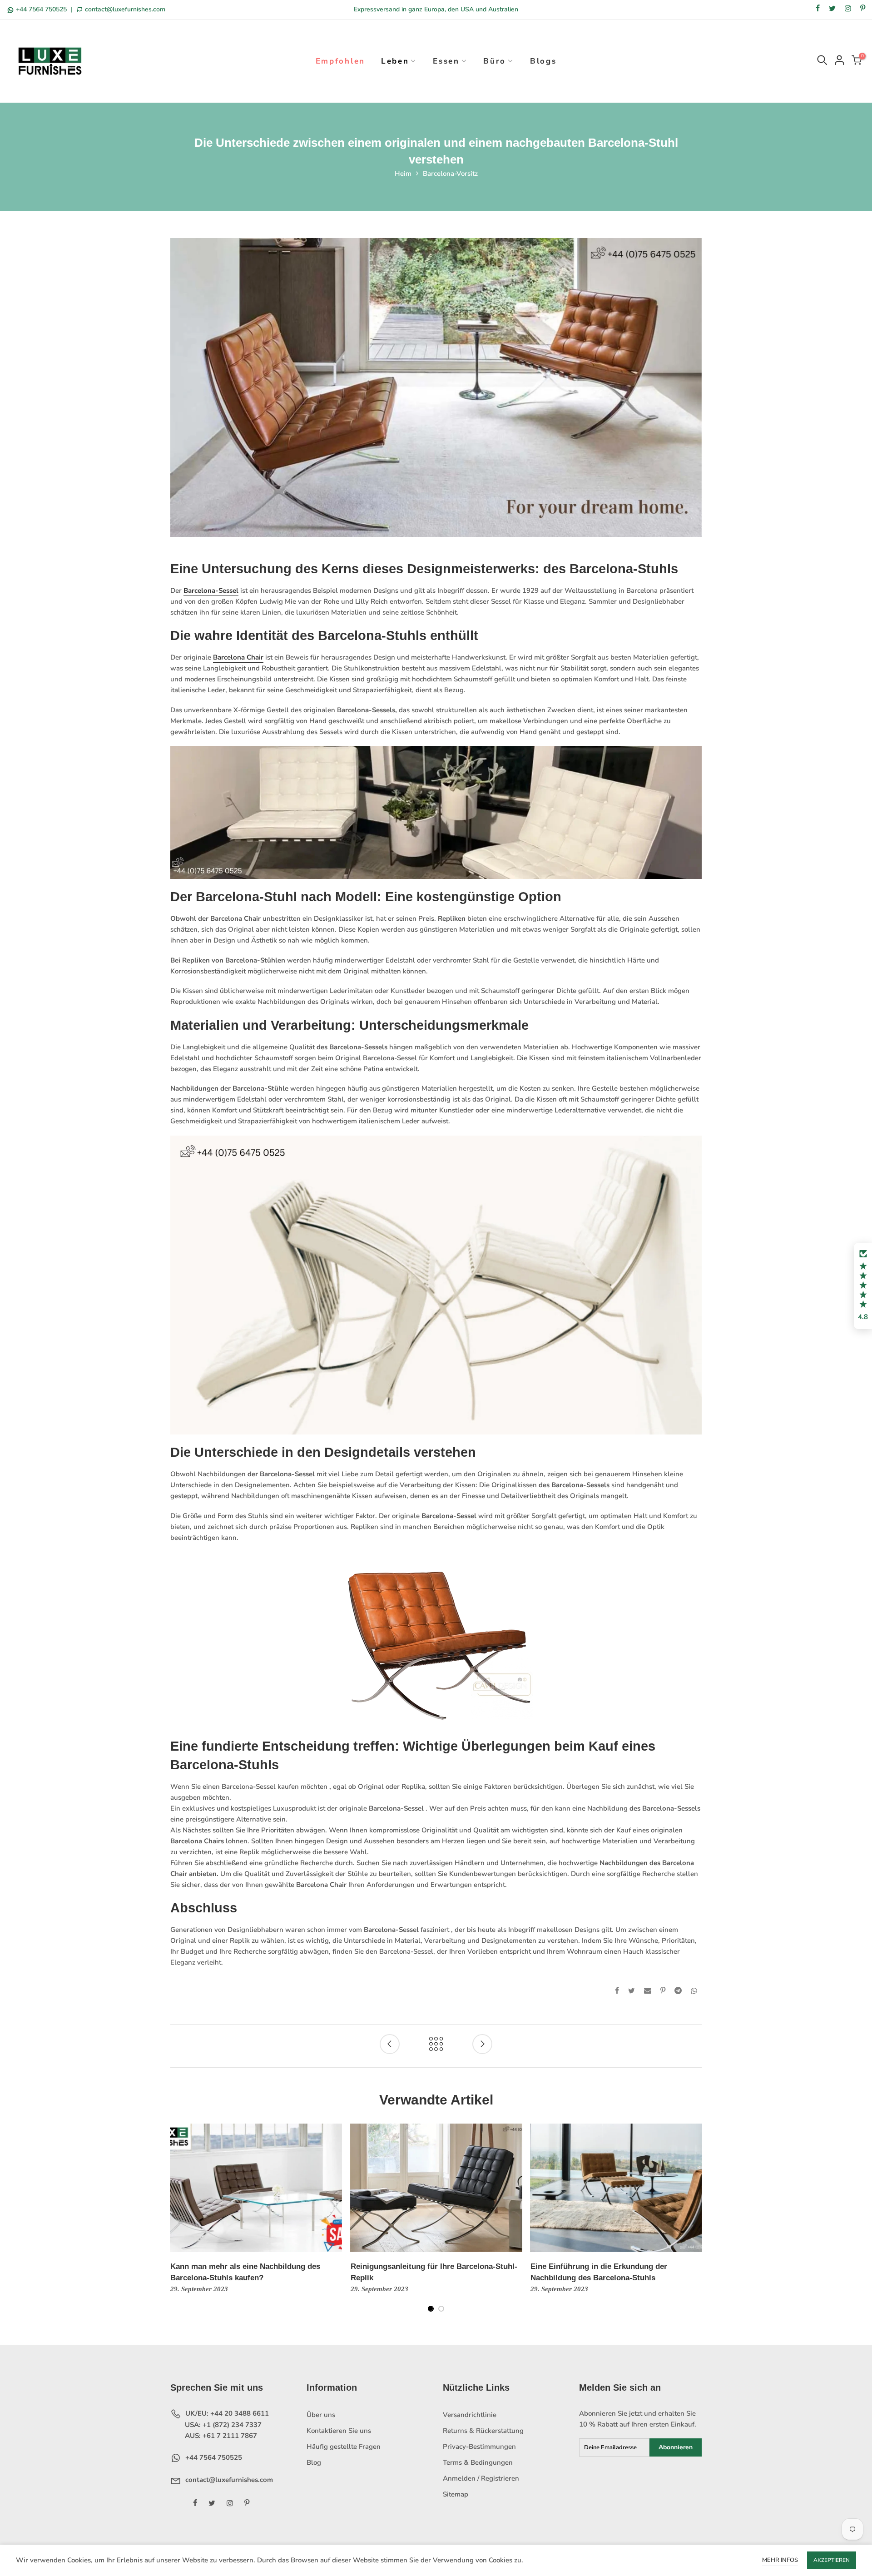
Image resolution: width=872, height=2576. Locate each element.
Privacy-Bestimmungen (479, 2447)
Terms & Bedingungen (478, 2462)
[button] (863, 1286)
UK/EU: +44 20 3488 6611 (226, 2413)
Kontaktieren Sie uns (339, 2431)
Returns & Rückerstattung (483, 2431)
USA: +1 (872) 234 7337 (222, 2425)
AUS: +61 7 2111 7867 (220, 2436)
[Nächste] (695, 2224)
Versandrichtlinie (470, 2415)
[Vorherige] (178, 2224)
